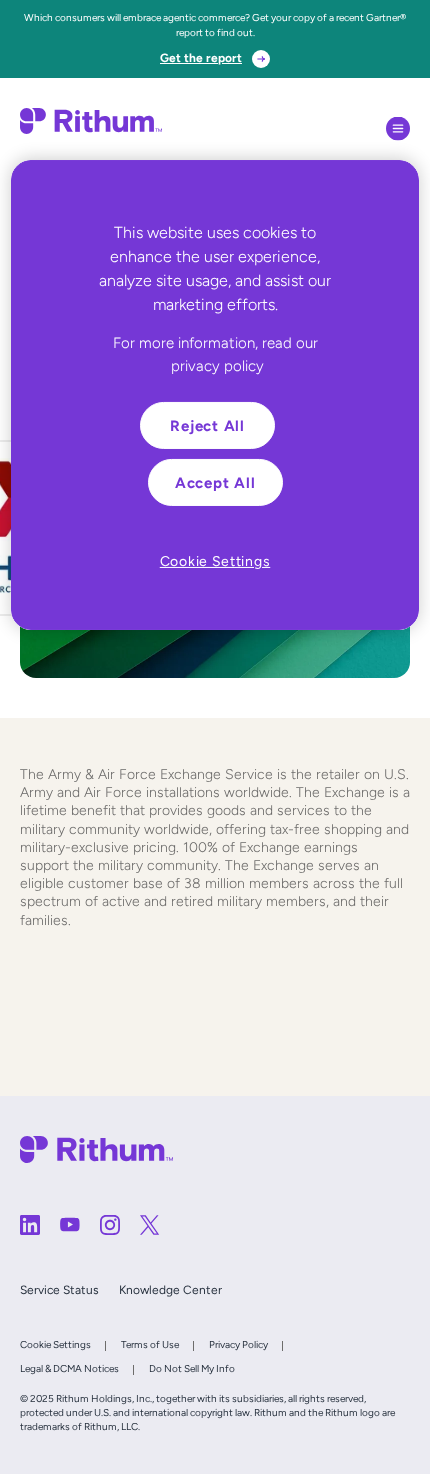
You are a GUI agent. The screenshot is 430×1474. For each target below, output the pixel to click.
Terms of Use (150, 1344)
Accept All (215, 482)
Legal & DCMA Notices (69, 1368)
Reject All (207, 425)
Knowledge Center (170, 1290)
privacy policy (217, 365)
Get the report (201, 58)
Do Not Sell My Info (192, 1368)
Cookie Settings (55, 1344)
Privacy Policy (238, 1344)
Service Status (59, 1290)
